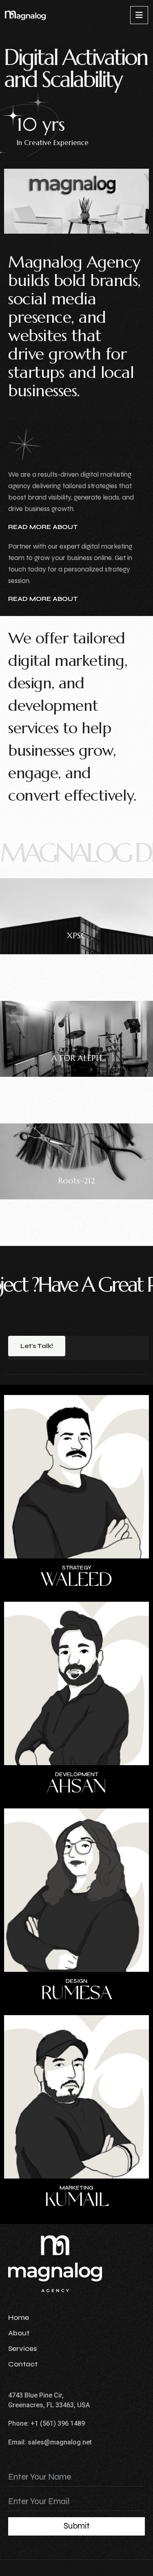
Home (19, 2317)
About (19, 2333)
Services (22, 2348)
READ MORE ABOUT (43, 527)
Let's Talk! (37, 1346)
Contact (23, 2364)
